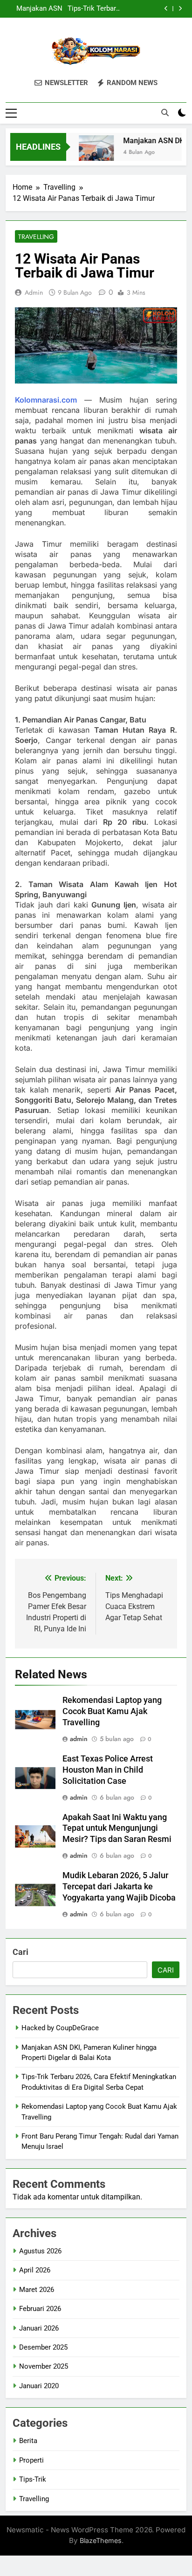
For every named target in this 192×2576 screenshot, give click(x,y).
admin (34, 292)
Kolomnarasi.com (46, 400)
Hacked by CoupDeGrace (60, 2028)
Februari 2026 (40, 2309)
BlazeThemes (101, 2540)
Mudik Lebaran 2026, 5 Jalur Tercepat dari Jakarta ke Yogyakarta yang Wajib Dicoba (119, 1887)
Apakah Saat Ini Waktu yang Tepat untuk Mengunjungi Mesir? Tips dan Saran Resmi (117, 1828)
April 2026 (35, 2270)
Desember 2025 (43, 2347)
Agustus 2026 (40, 2251)
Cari (21, 1952)
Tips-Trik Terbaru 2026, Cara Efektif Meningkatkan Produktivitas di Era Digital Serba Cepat (92, 9)
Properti (31, 2460)
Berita (28, 2441)
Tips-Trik (33, 2479)
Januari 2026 (39, 2328)
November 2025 (44, 2366)
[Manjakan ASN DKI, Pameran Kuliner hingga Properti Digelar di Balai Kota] (91, 153)
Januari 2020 (39, 2386)
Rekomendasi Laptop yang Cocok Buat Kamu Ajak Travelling (112, 1711)
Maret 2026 (37, 2290)
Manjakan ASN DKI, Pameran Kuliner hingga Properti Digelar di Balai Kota (34, 9)
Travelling (36, 237)
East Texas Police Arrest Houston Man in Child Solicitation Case (108, 1770)
